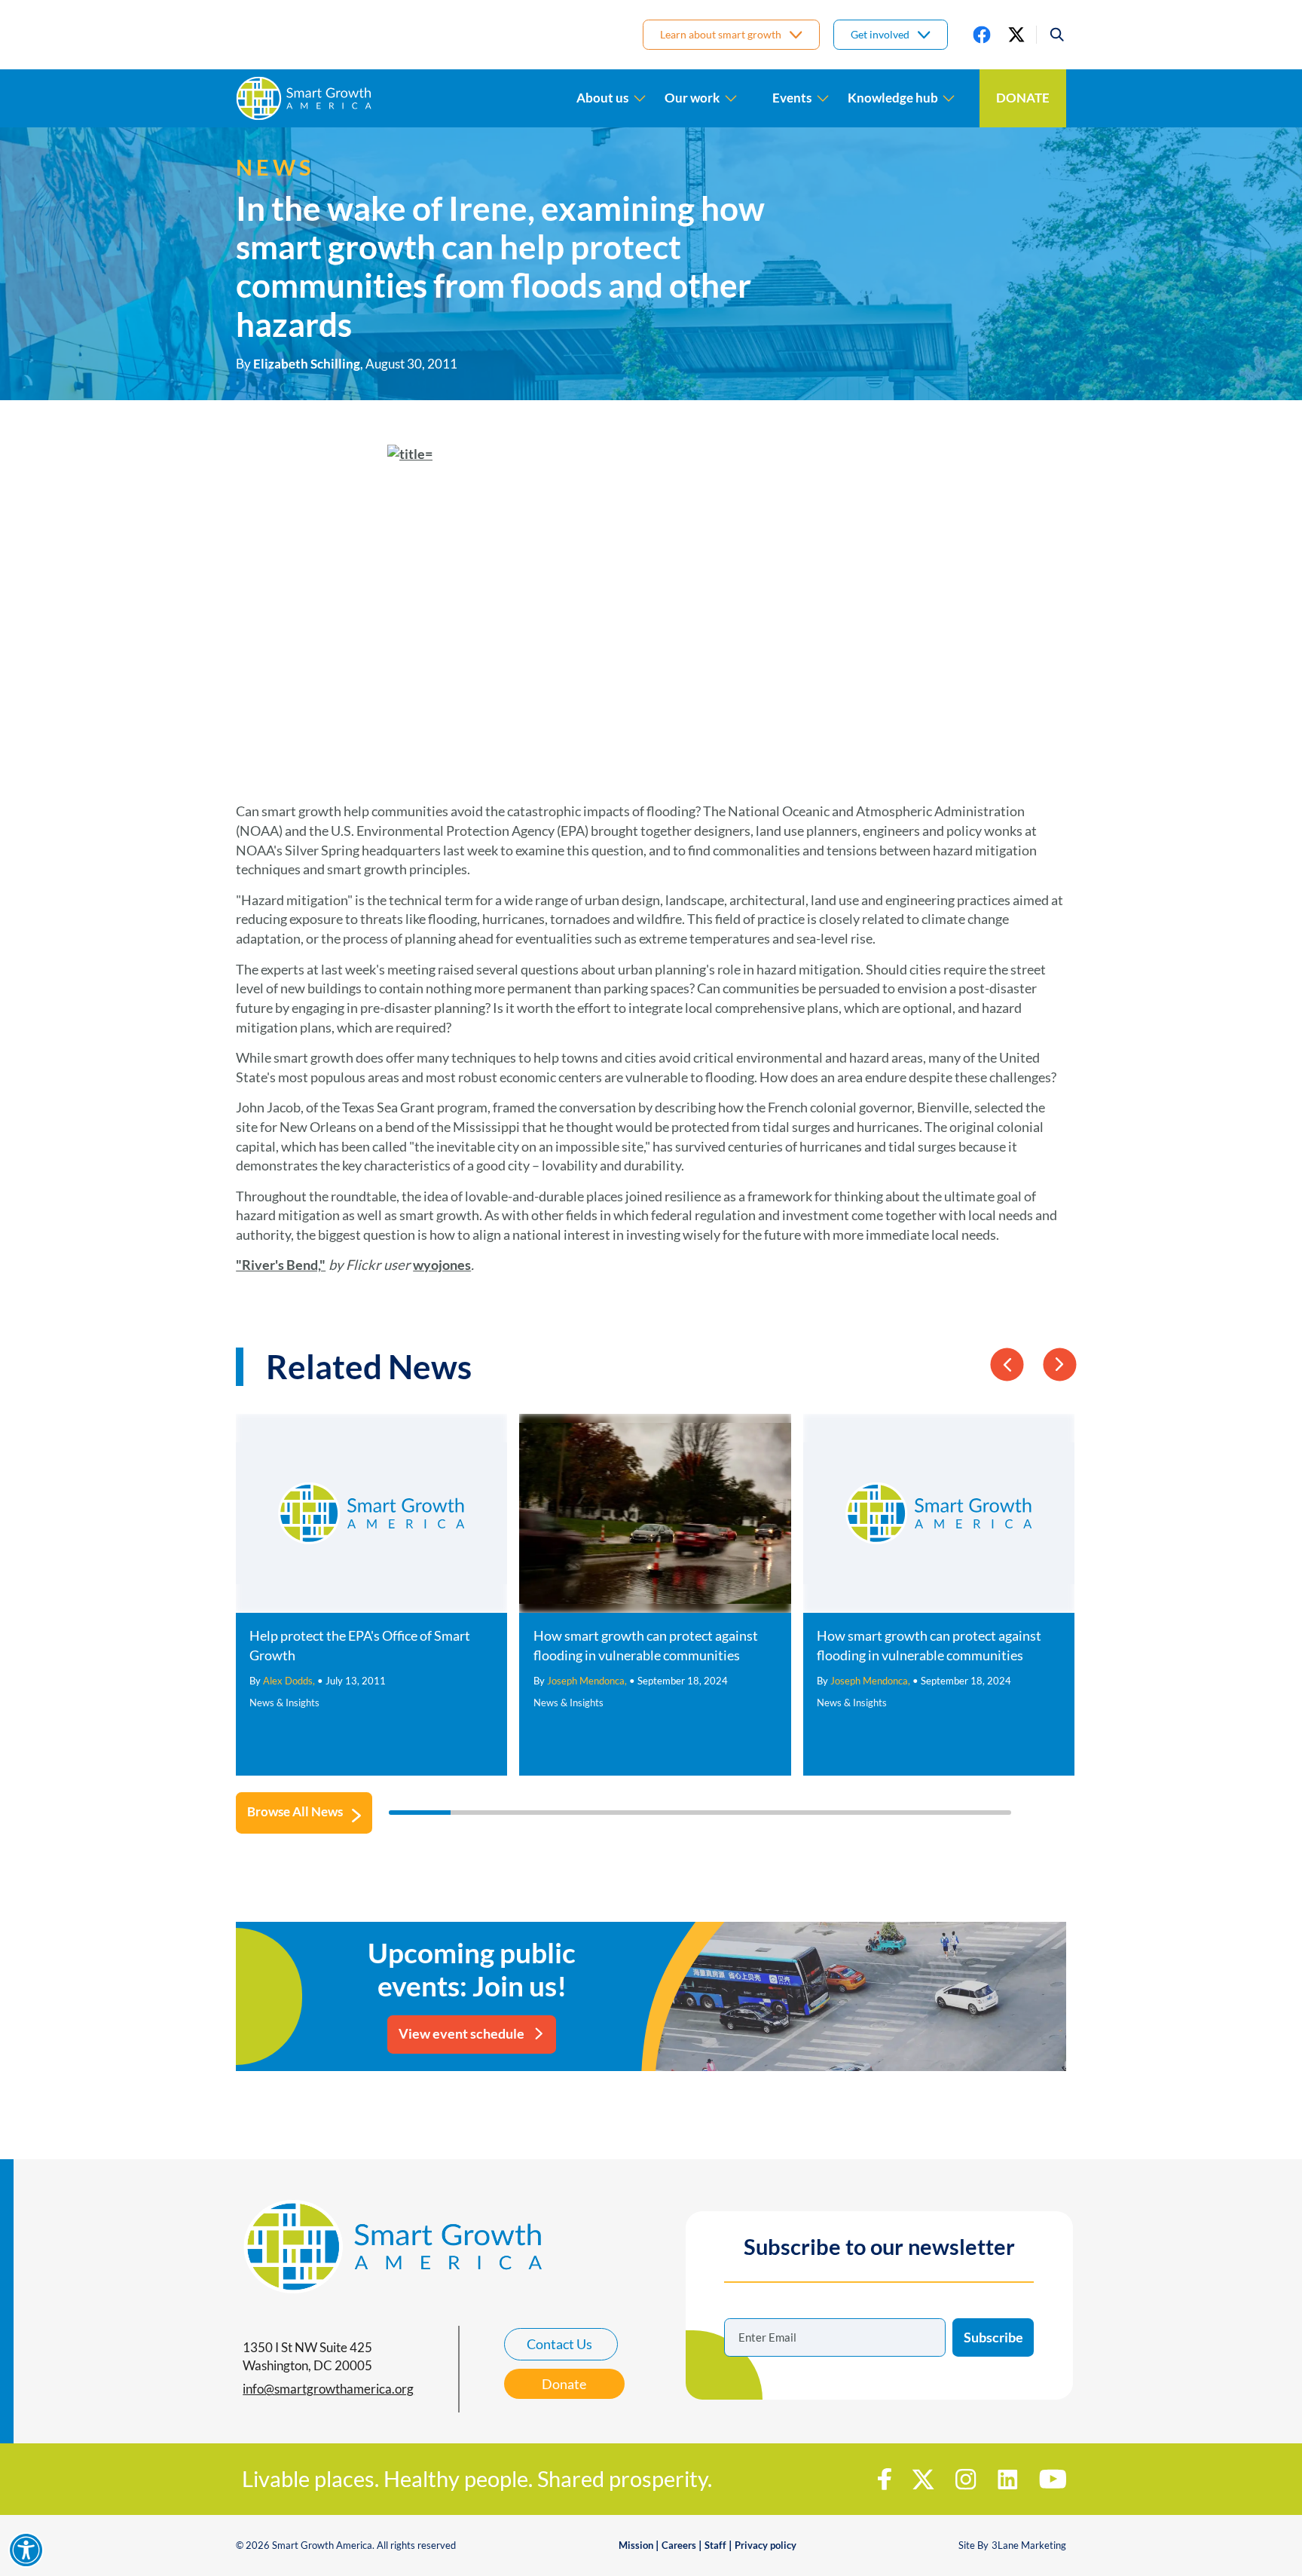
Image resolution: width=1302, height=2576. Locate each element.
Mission (636, 2545)
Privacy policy (766, 2545)
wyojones (442, 1265)
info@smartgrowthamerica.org (328, 2389)
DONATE (1023, 98)
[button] (1051, 35)
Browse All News (295, 1812)
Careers (679, 2545)
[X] (1016, 35)
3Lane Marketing (1029, 2545)
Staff (715, 2545)
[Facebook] (982, 35)
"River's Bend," (281, 1265)
